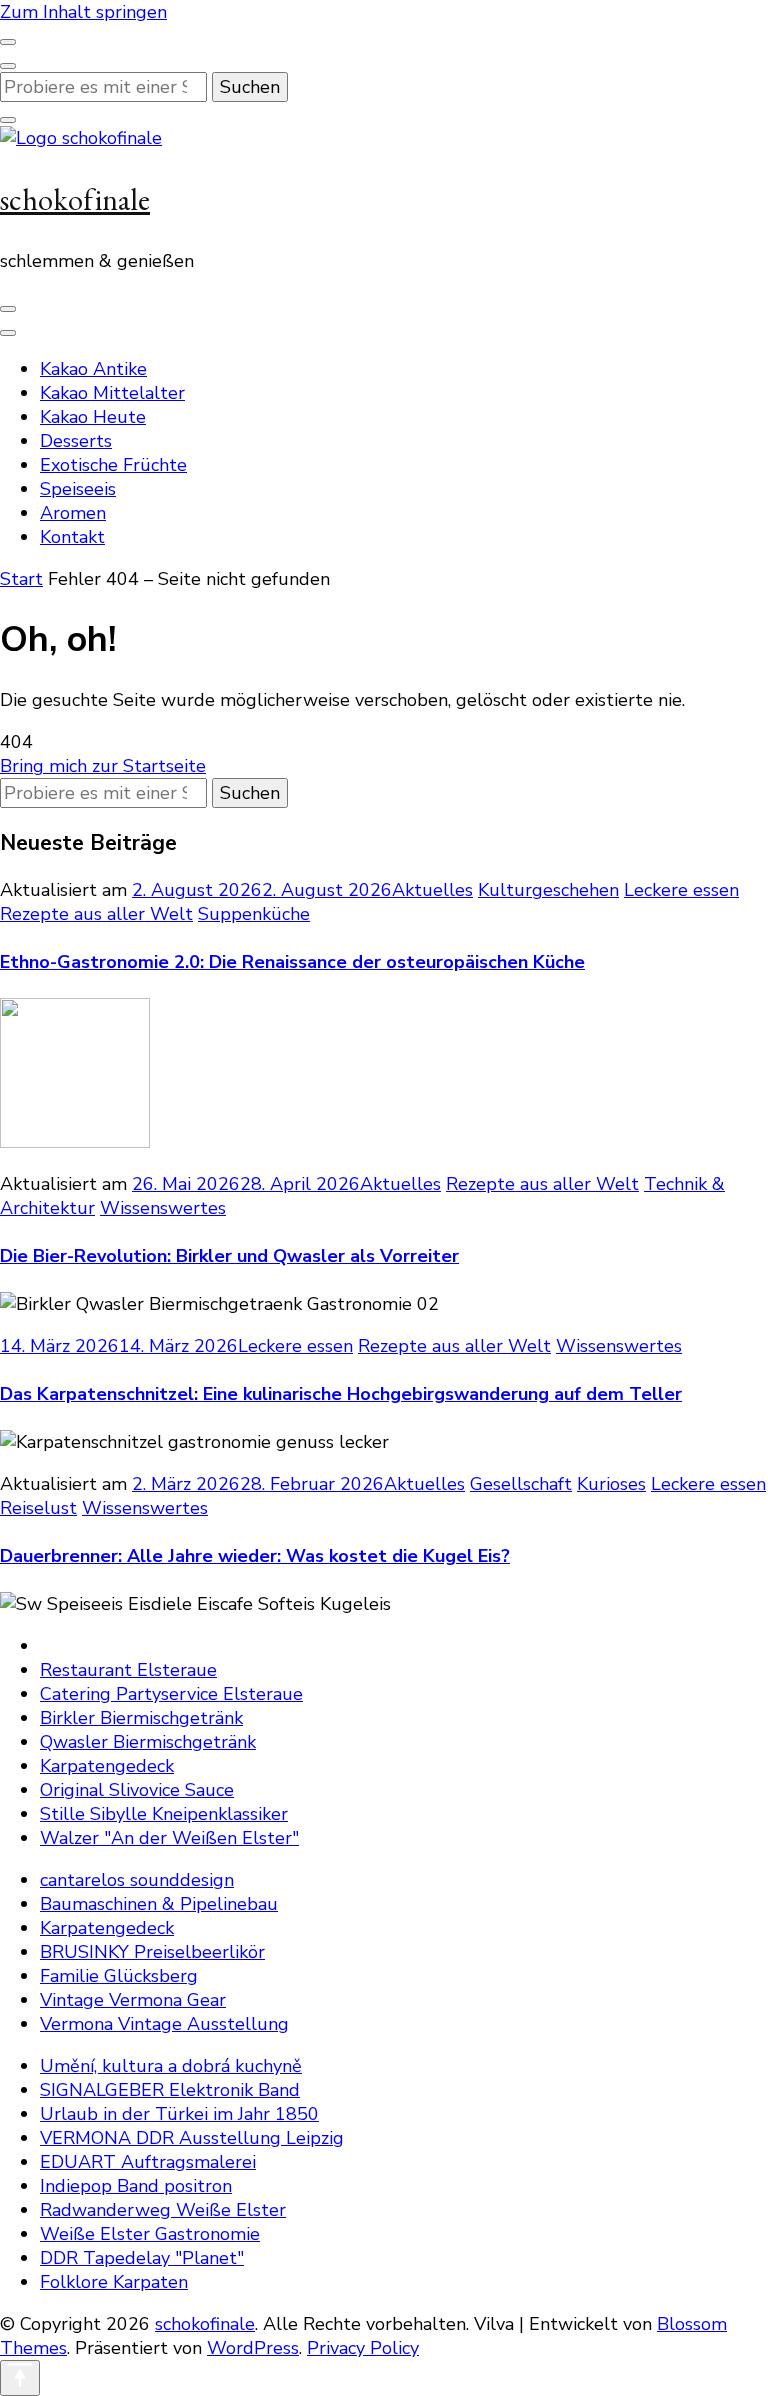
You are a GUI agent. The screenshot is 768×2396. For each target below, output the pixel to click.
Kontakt (72, 537)
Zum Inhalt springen (83, 12)
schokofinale (75, 199)
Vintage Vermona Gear (133, 2000)
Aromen (73, 513)
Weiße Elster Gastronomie (150, 2234)
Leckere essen (681, 890)
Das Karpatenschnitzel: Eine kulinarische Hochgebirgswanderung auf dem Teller (341, 1394)
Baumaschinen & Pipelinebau (159, 1904)
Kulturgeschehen (548, 890)
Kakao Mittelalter (112, 393)
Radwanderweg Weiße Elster (163, 2210)
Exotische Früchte (113, 465)
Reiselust (38, 1508)
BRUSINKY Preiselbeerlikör (152, 1952)
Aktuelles (432, 890)
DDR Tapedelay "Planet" (142, 2258)
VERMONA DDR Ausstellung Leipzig (192, 2138)
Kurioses (611, 1484)
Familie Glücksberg (119, 1976)
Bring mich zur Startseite (103, 766)
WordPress (253, 2348)
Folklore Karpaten (114, 2282)
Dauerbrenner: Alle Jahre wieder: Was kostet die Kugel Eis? (255, 1556)
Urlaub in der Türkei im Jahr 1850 (179, 2114)
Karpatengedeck (107, 1766)
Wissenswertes (163, 1208)
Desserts (76, 441)
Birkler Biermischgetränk (141, 1718)
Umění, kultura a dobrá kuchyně (171, 2066)
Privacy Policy (363, 2348)
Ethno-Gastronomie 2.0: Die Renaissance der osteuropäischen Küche (292, 962)
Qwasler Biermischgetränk (148, 1742)
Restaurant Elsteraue (128, 1670)
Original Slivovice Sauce (137, 1790)
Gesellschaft (521, 1484)
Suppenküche (254, 914)
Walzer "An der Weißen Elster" (169, 1838)
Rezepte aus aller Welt (96, 914)
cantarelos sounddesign (137, 1880)
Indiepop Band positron (136, 2186)
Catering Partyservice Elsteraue (171, 1694)
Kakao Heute (93, 417)
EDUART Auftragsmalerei (148, 2162)
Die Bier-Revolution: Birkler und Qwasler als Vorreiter (229, 1256)
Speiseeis (78, 489)
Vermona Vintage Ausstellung (164, 2024)
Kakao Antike (93, 369)
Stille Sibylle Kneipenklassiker (164, 1814)
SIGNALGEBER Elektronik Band (170, 2090)
